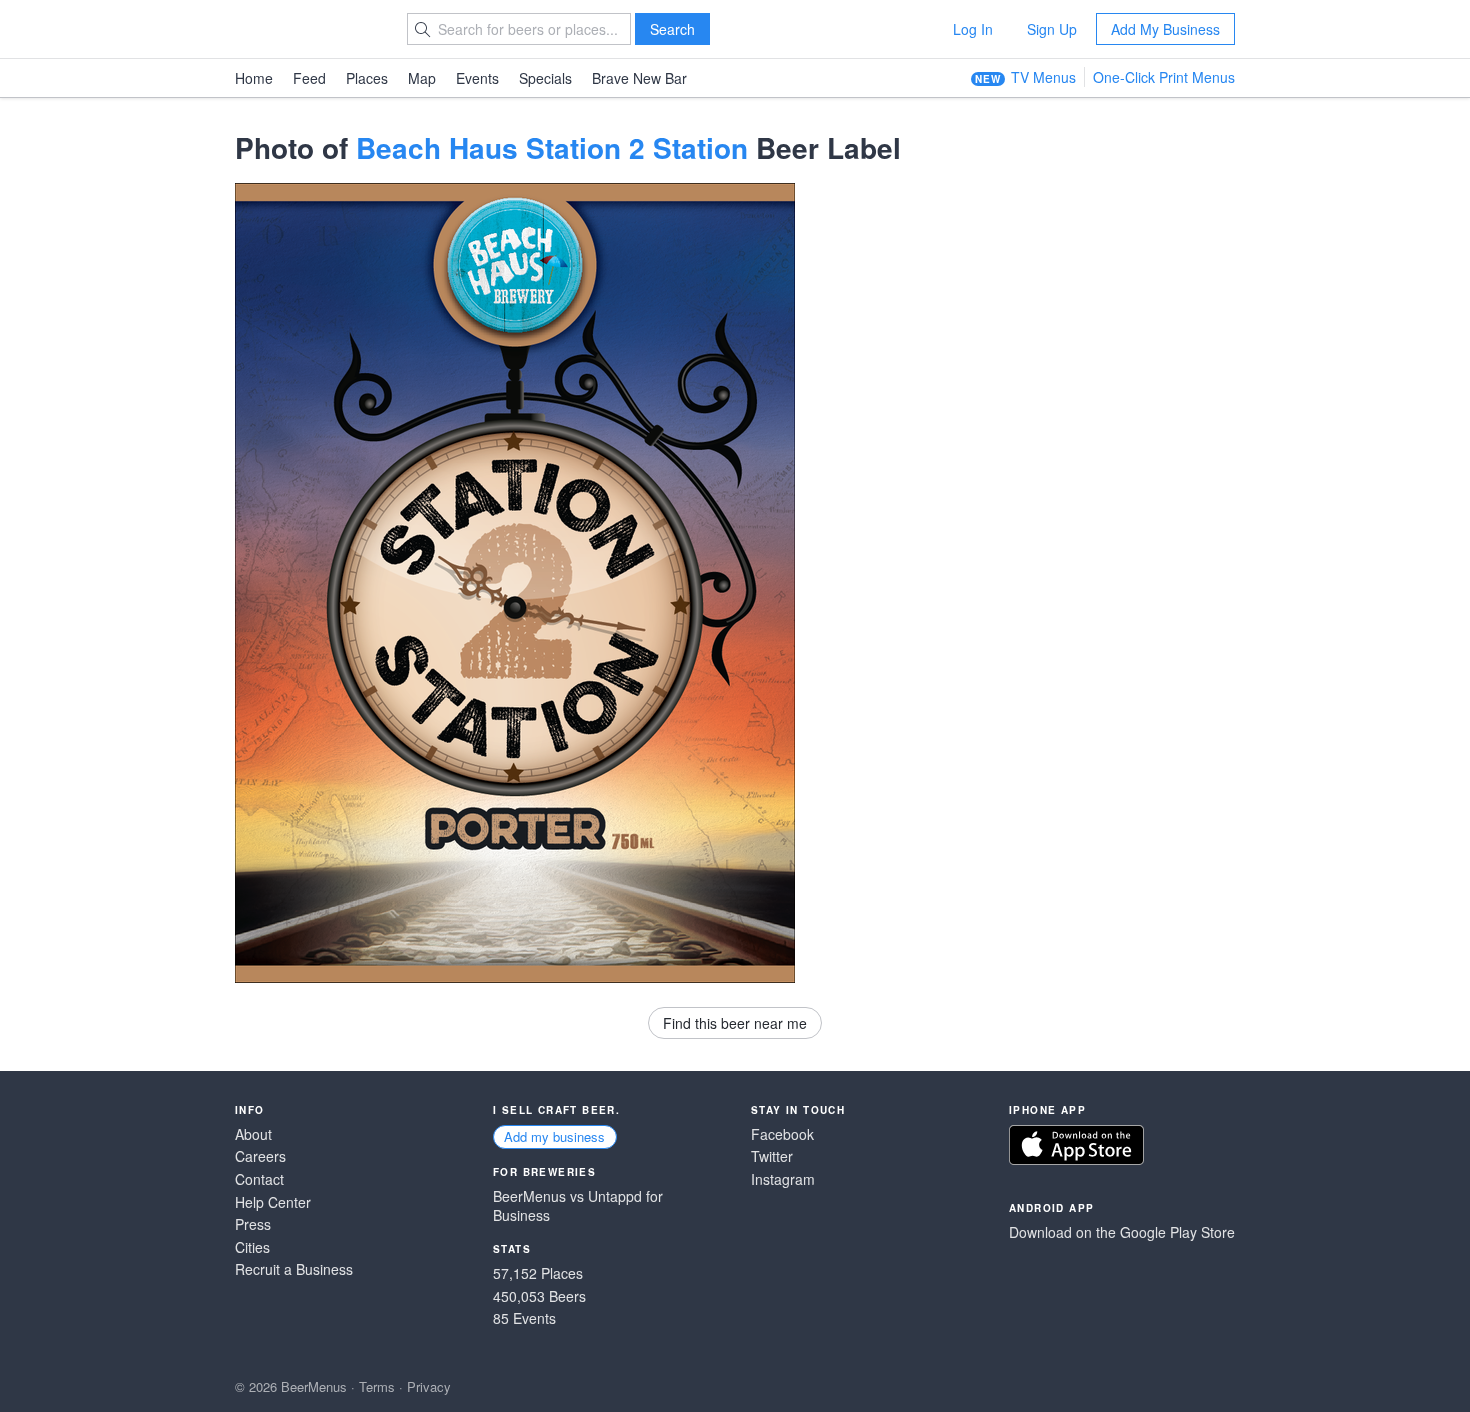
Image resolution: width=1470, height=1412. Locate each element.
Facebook (782, 1134)
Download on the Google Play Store (1122, 1232)
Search (672, 29)
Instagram (783, 1179)
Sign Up (1052, 29)
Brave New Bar (639, 78)
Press (253, 1224)
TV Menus (1043, 77)
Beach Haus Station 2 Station (552, 147)
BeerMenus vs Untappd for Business (578, 1206)
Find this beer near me (735, 1023)
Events (477, 78)
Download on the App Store (1076, 1145)
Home (254, 78)
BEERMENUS (306, 29)
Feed (309, 78)
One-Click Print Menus (1164, 77)
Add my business (554, 1136)
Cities (252, 1247)
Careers (260, 1156)
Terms (377, 1386)
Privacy (429, 1386)
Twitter (772, 1156)
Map (422, 78)
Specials (545, 78)
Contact (259, 1179)
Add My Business (1165, 29)
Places (367, 78)
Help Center (273, 1202)
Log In (973, 29)
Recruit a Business (294, 1269)
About (253, 1134)
